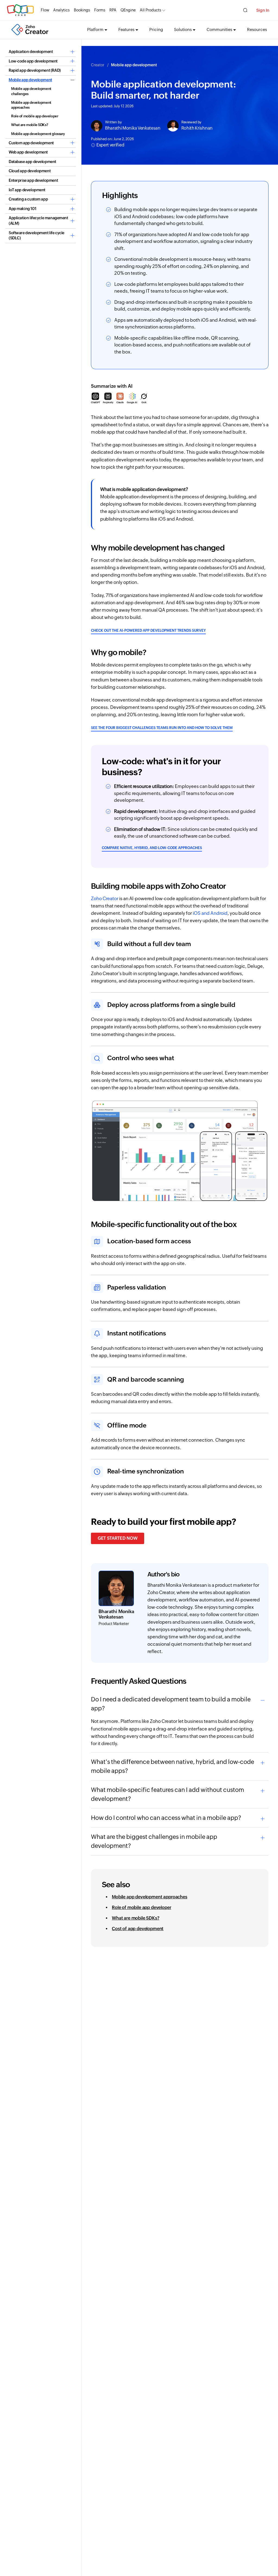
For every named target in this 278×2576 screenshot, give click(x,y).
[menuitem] (41, 52)
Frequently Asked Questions (139, 1681)
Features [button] (126, 29)
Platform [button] (95, 29)
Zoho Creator (105, 899)
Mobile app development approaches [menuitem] (150, 1897)
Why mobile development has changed (158, 548)
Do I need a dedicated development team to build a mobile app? (171, 1704)
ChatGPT (96, 403)
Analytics (61, 10)
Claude (120, 403)
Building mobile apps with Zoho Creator (159, 886)
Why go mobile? (119, 652)
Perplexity (108, 403)
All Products (151, 10)
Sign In (263, 10)
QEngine (128, 10)
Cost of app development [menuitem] (138, 1929)
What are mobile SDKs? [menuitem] (136, 1918)
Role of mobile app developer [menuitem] (142, 1907)
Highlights (120, 195)
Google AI (132, 403)
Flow (45, 10)
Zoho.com (20, 10)
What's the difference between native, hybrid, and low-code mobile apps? (173, 1766)
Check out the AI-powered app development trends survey (148, 630)
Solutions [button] (183, 29)
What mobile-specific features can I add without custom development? (168, 1794)
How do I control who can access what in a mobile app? (166, 1818)
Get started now (118, 1538)
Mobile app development (134, 65)
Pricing (156, 29)
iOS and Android (210, 913)
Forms (100, 10)
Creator (98, 65)
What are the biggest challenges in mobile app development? (154, 1841)
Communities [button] (219, 29)
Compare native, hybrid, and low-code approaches (152, 848)
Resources (257, 29)
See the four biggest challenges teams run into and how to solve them (162, 728)
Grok (144, 403)
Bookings (82, 10)
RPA (113, 10)
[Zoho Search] (245, 10)
